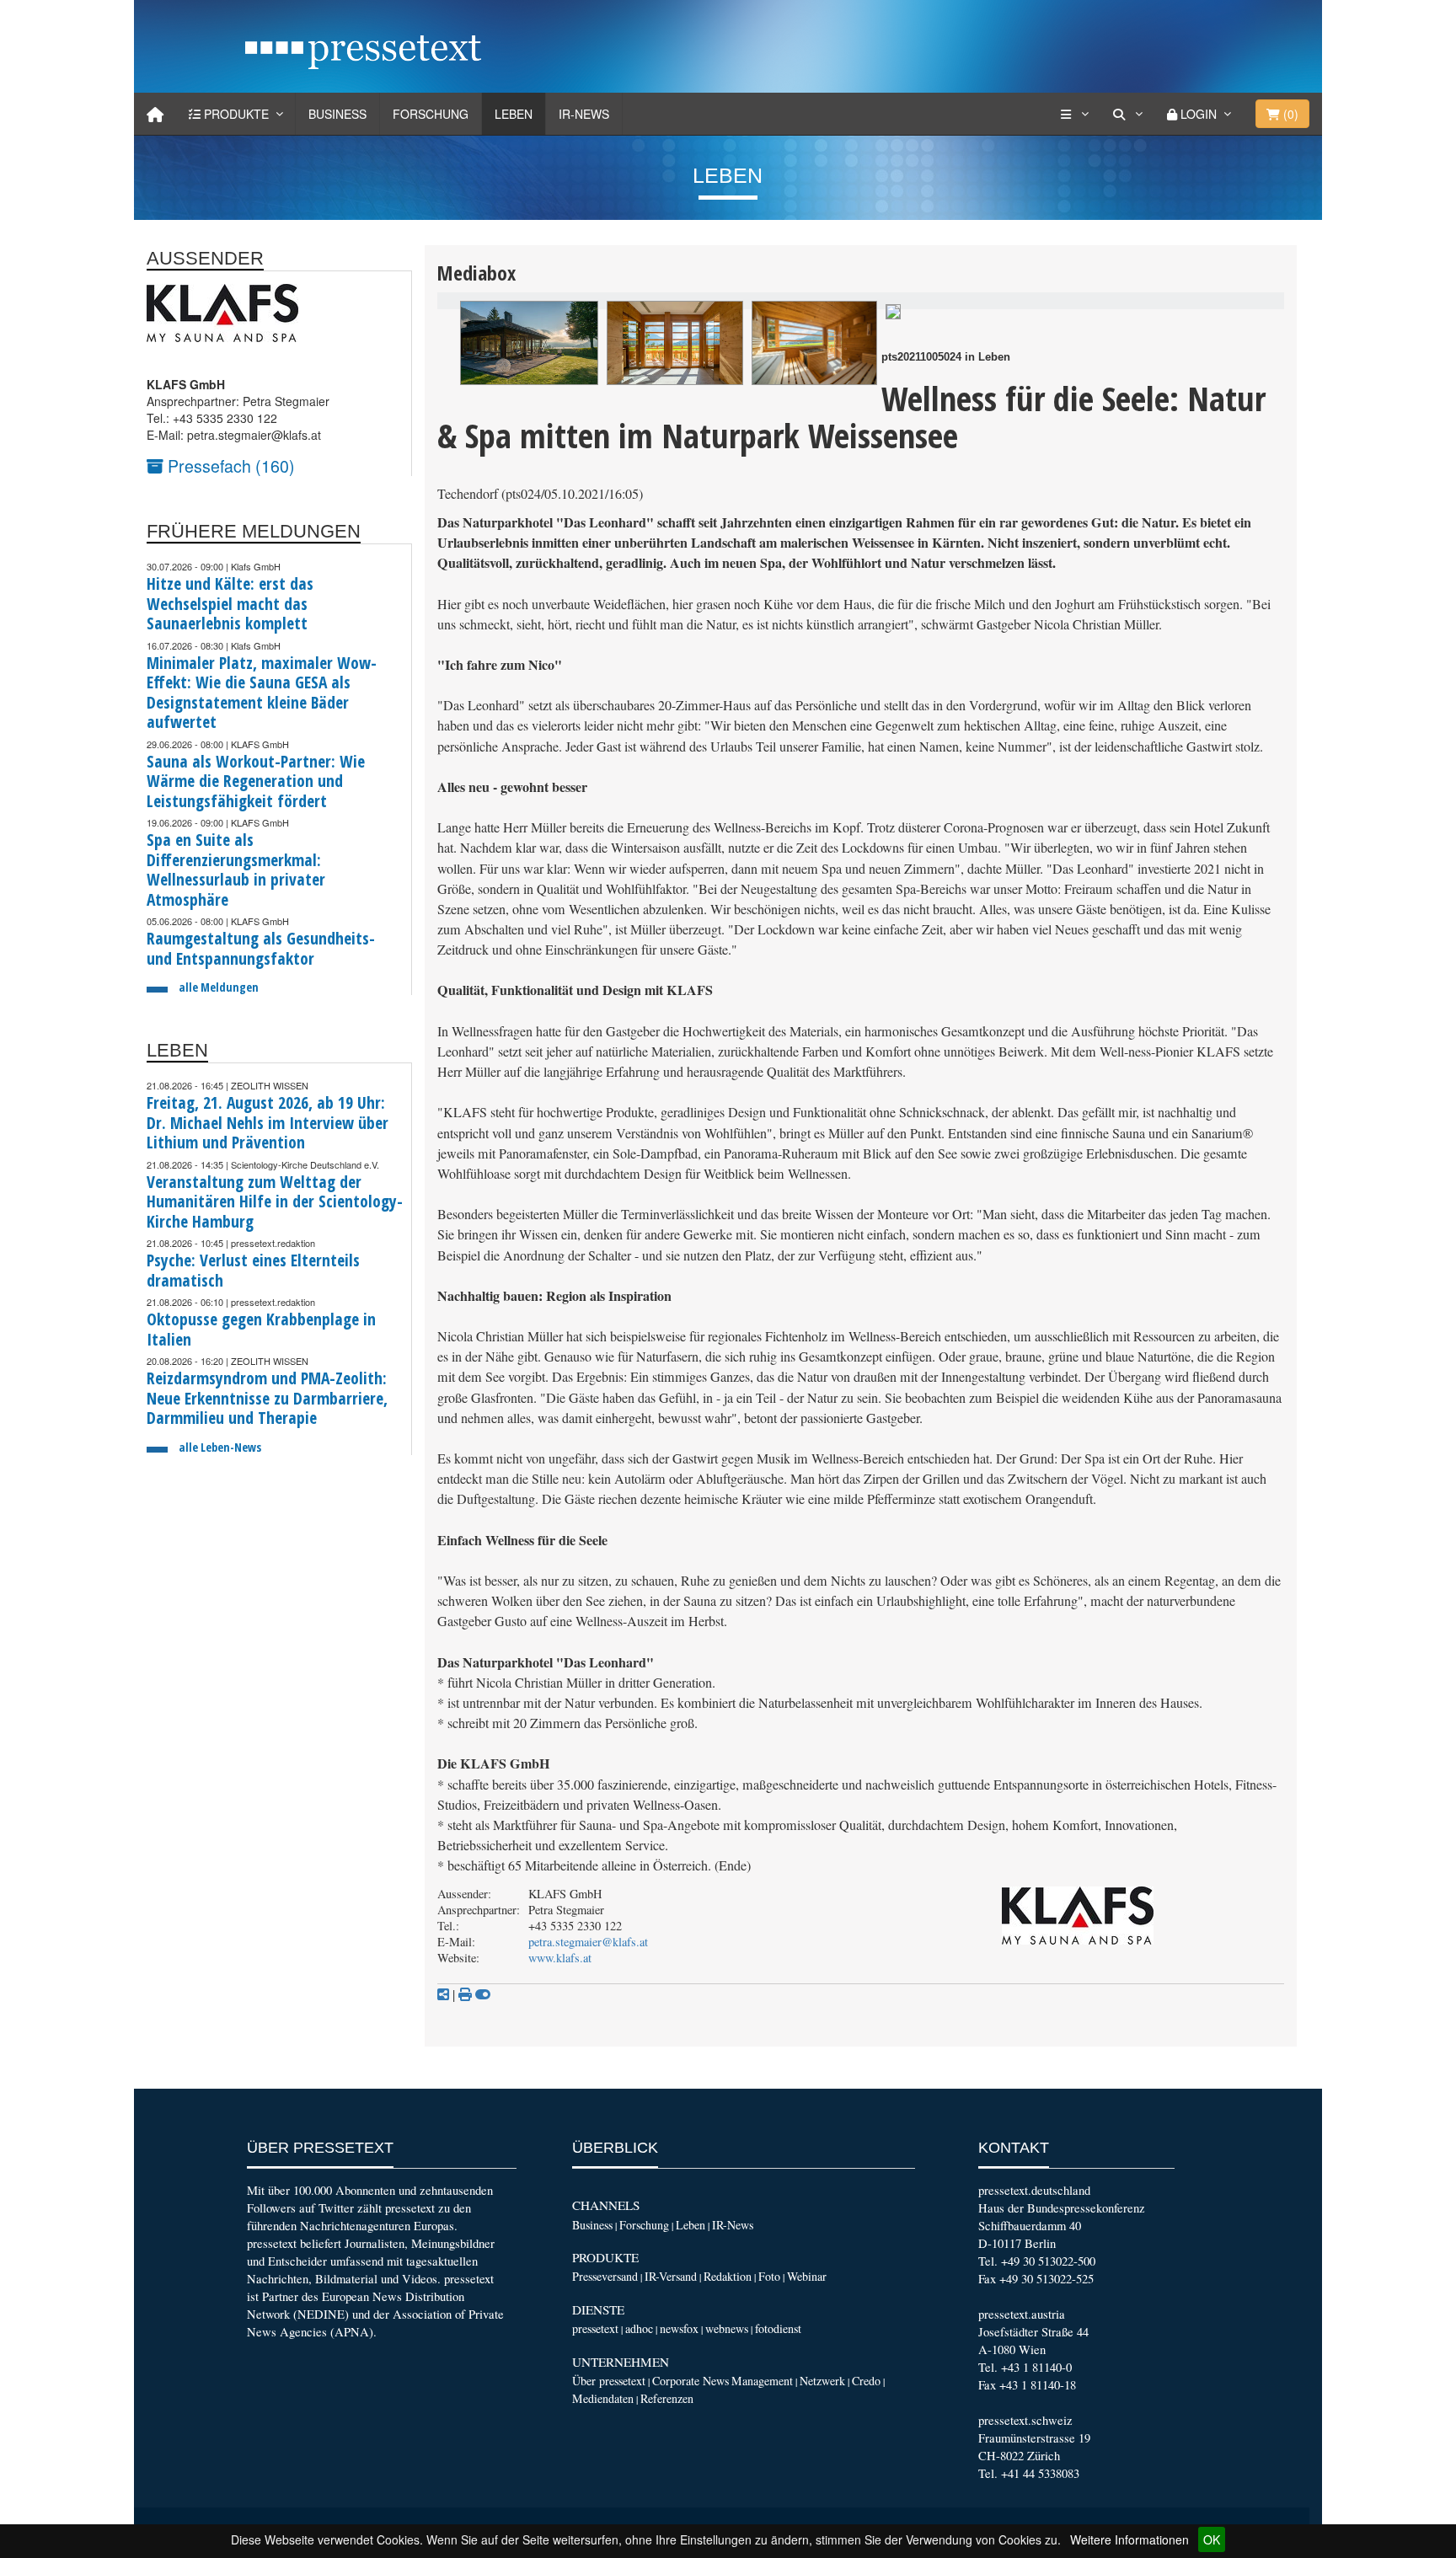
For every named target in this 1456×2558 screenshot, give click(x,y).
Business (337, 114)
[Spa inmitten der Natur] (529, 343)
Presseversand (605, 2276)
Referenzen (667, 2398)
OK (1212, 2539)
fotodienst (778, 2328)
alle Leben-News (220, 1447)
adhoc (639, 2328)
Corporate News (691, 2381)
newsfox (679, 2328)
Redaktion (728, 2276)
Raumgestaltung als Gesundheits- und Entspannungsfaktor (261, 948)
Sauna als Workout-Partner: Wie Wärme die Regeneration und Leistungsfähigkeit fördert (256, 781)
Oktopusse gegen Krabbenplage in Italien (261, 1329)
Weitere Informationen (1129, 2539)
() (1289, 114)
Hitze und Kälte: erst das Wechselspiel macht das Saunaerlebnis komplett (230, 603)
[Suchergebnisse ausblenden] (483, 1994)
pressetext (595, 2328)
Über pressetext (609, 2381)
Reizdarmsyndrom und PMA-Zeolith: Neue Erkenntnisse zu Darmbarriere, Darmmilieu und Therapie (267, 1398)
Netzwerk (822, 2381)
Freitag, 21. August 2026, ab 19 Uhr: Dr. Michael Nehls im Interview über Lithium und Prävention (268, 1122)
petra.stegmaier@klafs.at (588, 1942)
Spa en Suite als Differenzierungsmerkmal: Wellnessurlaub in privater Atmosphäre (236, 870)
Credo (866, 2381)
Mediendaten (603, 2398)
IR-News (584, 114)
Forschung (431, 114)
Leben (514, 114)
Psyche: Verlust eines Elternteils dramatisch (253, 1270)
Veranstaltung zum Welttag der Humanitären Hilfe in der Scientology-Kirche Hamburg (275, 1201)
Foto (769, 2276)
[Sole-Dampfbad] (893, 310)
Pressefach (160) (229, 466)
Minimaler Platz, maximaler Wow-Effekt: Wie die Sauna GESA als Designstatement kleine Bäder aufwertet (262, 693)
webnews (727, 2328)
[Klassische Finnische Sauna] (814, 343)
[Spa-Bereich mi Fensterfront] (675, 343)
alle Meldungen (219, 987)
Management (762, 2381)
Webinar (807, 2276)
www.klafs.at (560, 1958)
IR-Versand (671, 2276)
